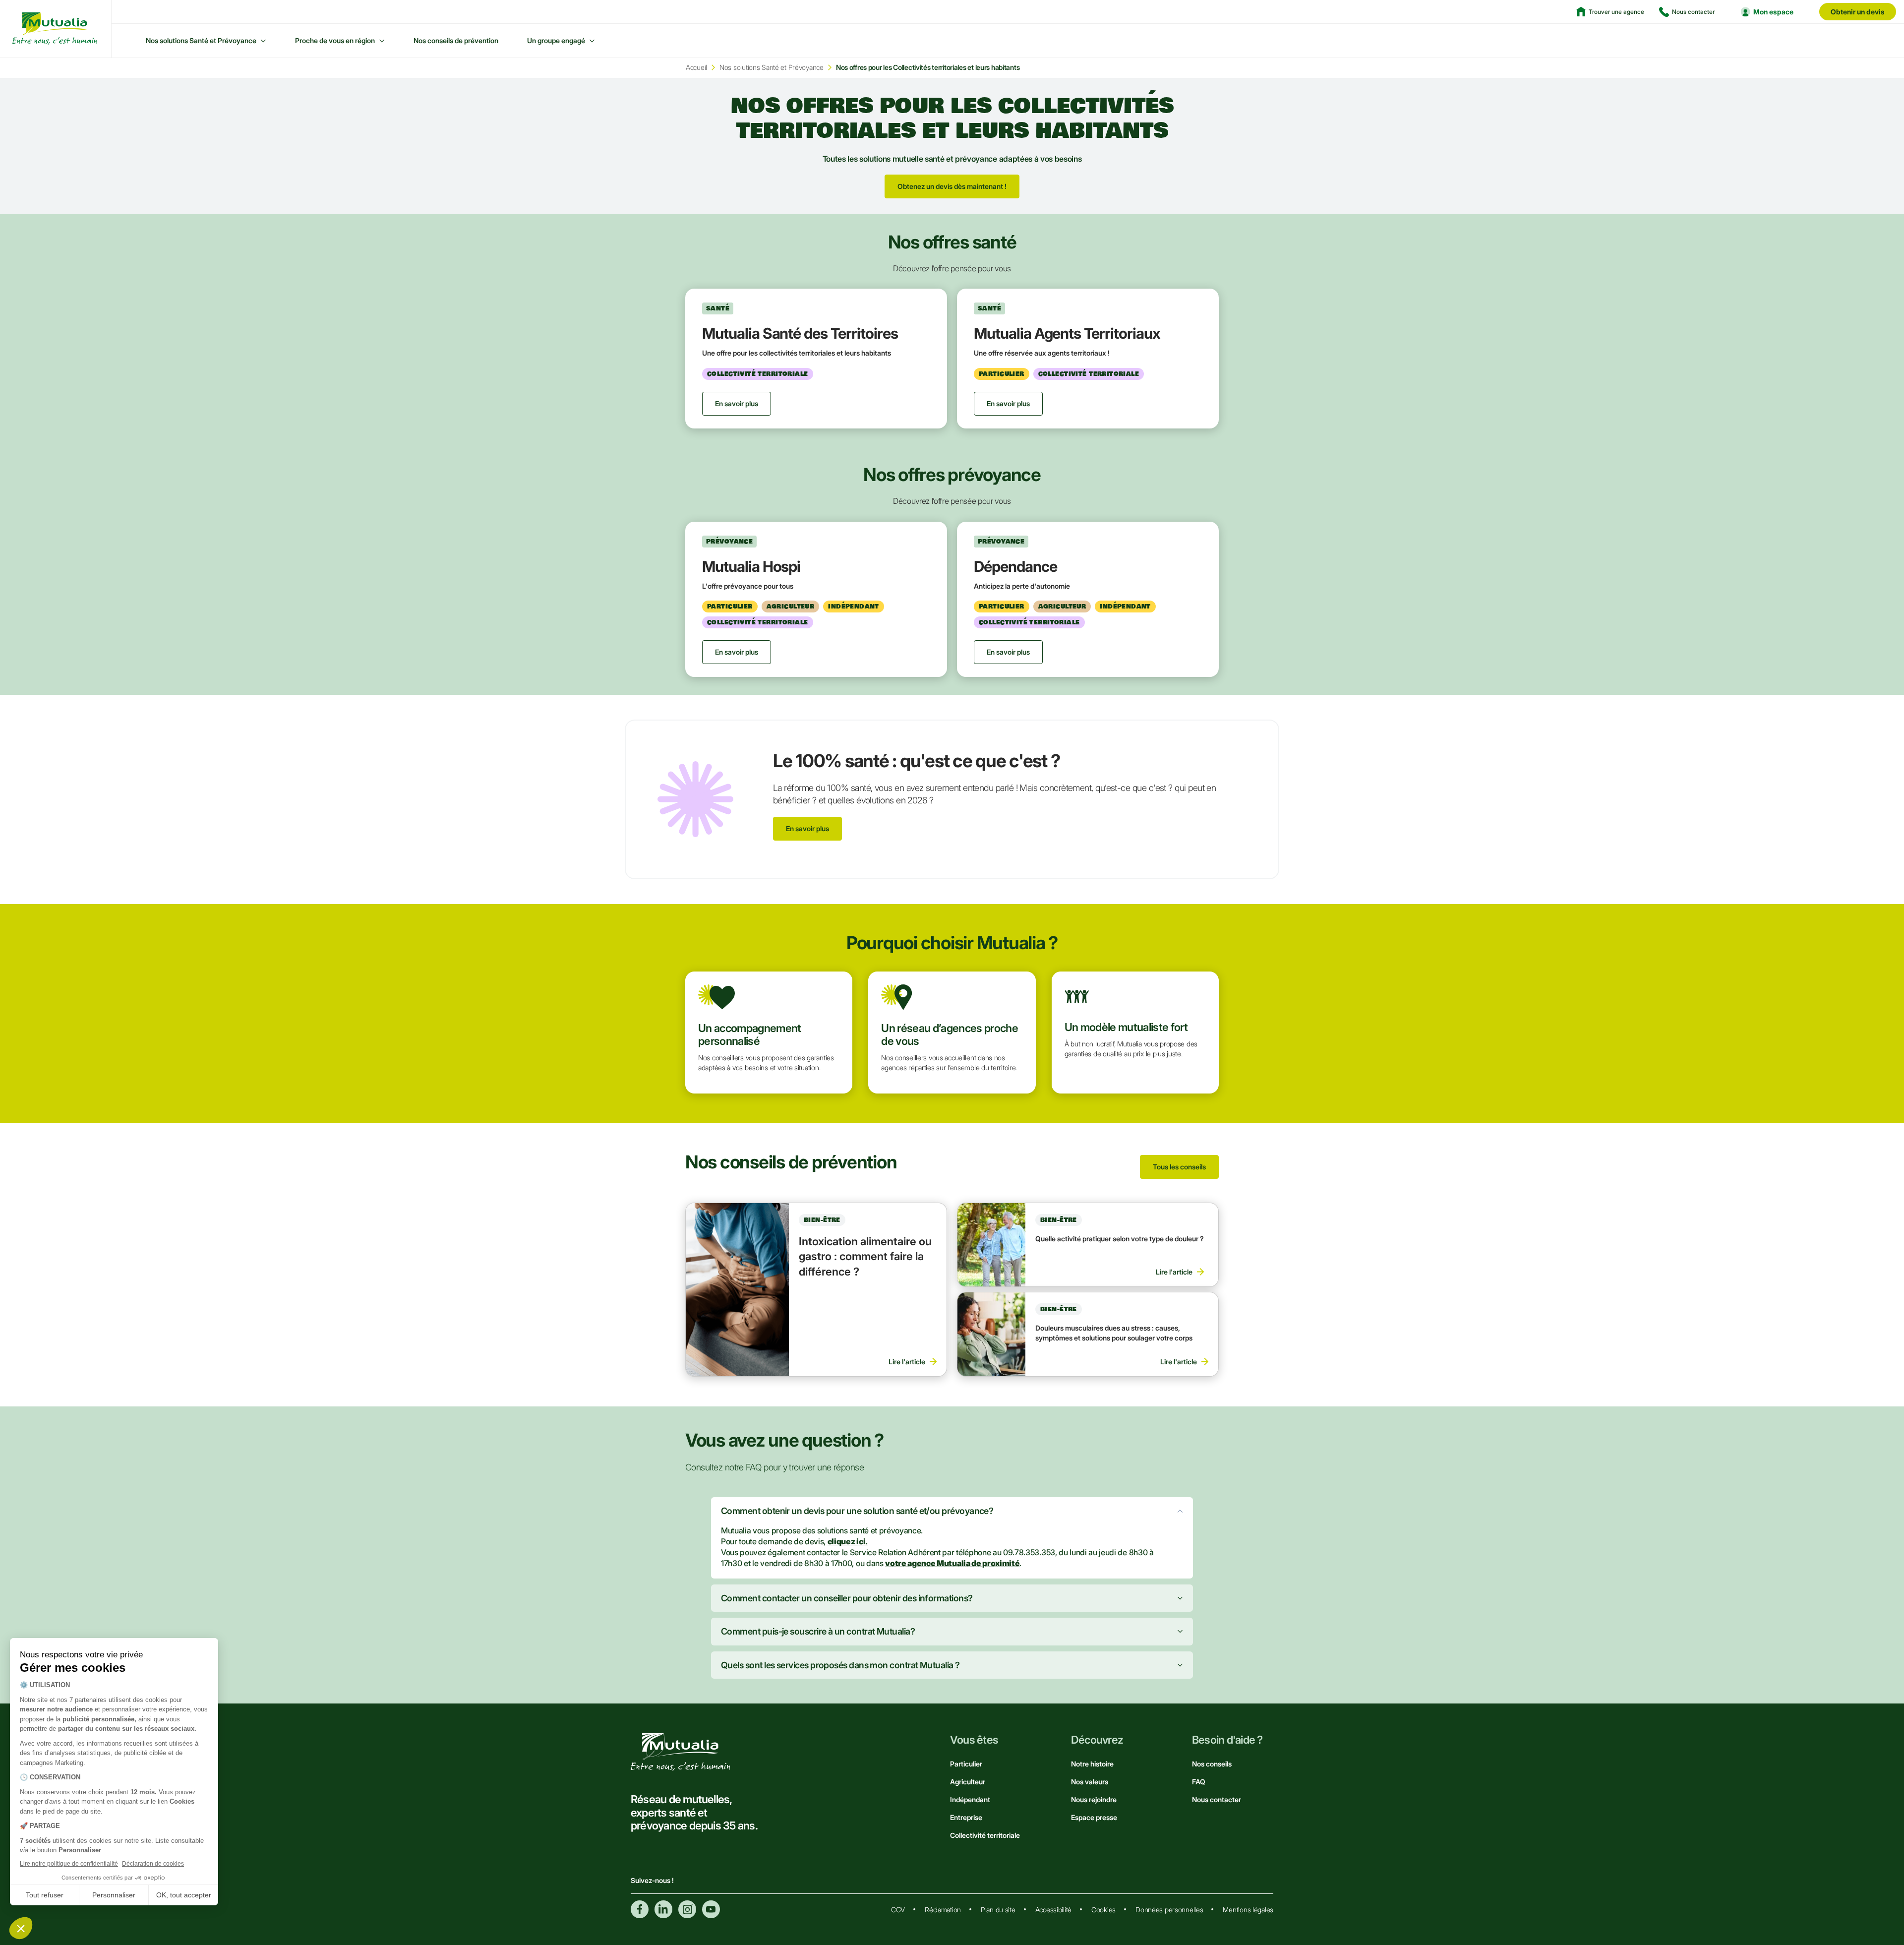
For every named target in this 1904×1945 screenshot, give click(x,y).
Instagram (687, 1909)
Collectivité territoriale (985, 1835)
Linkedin (663, 1909)
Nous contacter (1217, 1799)
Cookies (1103, 1910)
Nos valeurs (1090, 1782)
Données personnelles (1169, 1910)
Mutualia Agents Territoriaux (1067, 333)
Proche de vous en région (335, 40)
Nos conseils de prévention (456, 40)
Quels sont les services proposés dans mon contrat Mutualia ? (840, 1665)
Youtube (711, 1909)
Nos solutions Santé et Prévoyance (201, 40)
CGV (898, 1910)
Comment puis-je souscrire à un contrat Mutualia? (818, 1631)
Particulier (966, 1764)
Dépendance (1015, 566)
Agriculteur (968, 1782)
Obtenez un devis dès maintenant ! (952, 186)
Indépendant (970, 1799)
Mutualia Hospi (751, 566)
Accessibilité (1053, 1910)
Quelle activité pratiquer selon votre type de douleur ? (1120, 1239)
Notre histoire (1092, 1764)
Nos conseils (1212, 1764)
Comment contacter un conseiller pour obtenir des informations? (847, 1598)
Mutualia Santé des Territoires (800, 333)
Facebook (640, 1909)
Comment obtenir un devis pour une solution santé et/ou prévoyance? (857, 1511)
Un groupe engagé (556, 40)
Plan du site (998, 1910)
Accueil (696, 67)
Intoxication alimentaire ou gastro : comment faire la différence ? (865, 1257)
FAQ (1199, 1782)
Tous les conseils (1179, 1167)
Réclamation (943, 1910)
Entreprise (966, 1817)
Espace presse (1094, 1817)
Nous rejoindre (1094, 1799)
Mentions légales (1248, 1910)
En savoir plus (807, 828)
